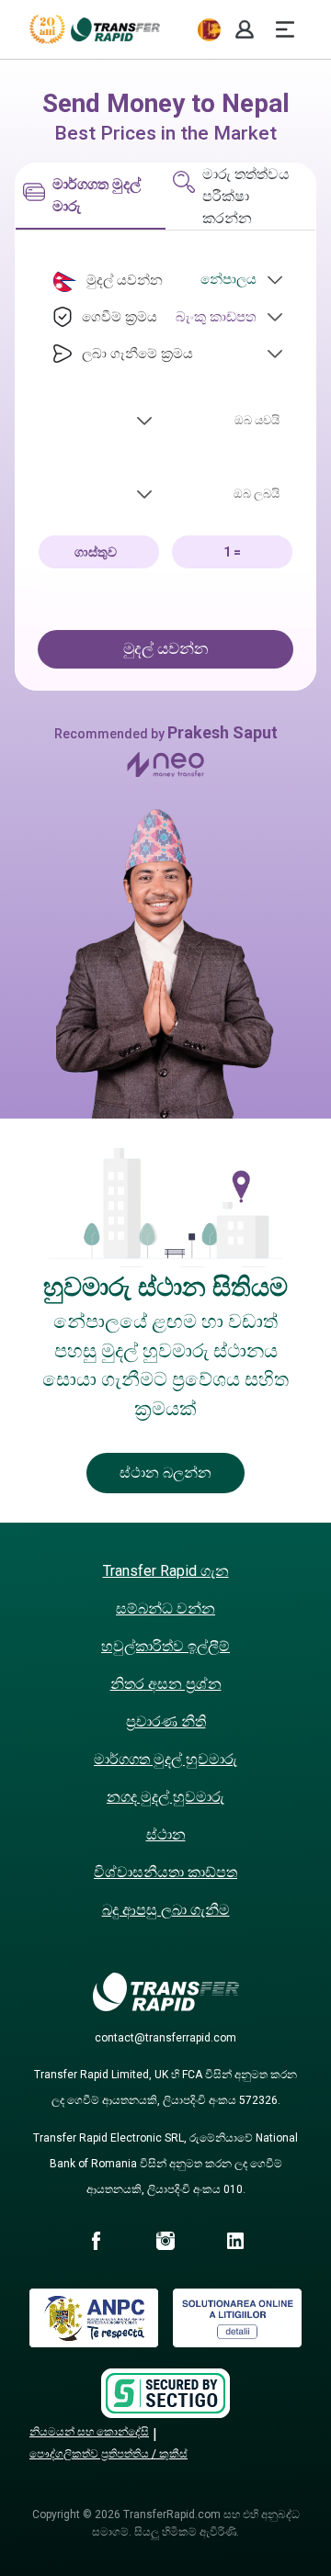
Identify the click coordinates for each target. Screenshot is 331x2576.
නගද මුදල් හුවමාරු (165, 1797)
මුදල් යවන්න (166, 648)
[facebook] (96, 2244)
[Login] (245, 29)
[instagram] (165, 2244)
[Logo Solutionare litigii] (237, 2342)
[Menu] (285, 29)
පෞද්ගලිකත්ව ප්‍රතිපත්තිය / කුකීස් (108, 2454)
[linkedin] (235, 2244)
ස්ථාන (166, 1834)
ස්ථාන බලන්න (165, 1473)
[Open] (275, 280)
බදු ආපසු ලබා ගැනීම (166, 1910)
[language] (209, 30)
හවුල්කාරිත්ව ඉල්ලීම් (165, 1646)
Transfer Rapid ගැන (166, 1571)
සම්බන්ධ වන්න (165, 1609)
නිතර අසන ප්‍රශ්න (166, 1684)
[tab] (91, 197)
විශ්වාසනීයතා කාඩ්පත (165, 1872)
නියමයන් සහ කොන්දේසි (89, 2432)
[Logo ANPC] (94, 2342)
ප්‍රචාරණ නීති (166, 1721)
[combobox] (210, 279)
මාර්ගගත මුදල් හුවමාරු (165, 1759)
